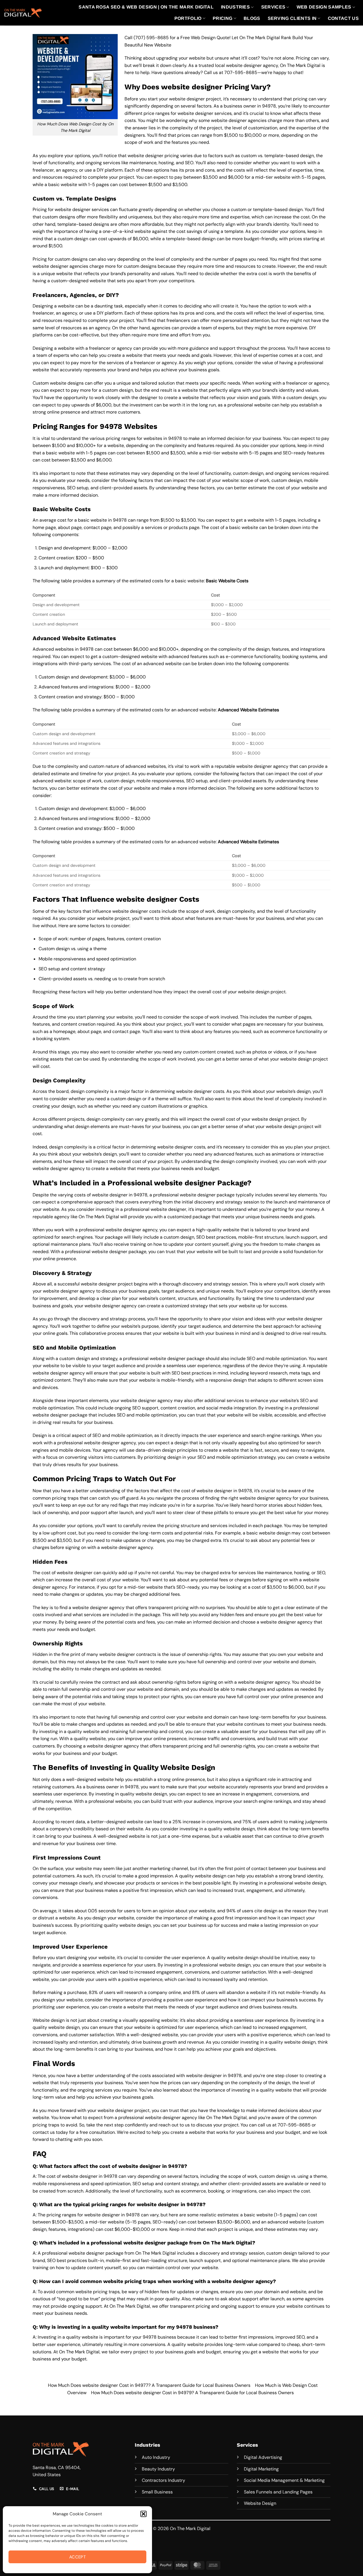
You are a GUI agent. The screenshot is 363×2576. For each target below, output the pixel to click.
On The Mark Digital (156, 2253)
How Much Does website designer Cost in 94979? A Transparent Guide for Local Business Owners (192, 2393)
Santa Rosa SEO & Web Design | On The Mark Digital (146, 7)
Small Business (157, 2492)
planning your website (110, 1017)
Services (273, 7)
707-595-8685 (241, 72)
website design (275, 1533)
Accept (78, 2557)
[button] (143, 2514)
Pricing (222, 18)
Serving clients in (292, 18)
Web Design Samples (324, 7)
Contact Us (343, 18)
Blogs (252, 18)
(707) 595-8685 (151, 38)
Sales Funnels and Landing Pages (278, 2492)
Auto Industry (156, 2457)
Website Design (260, 2503)
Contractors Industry (163, 2480)
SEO (321, 1573)
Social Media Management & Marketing (284, 2480)
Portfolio (188, 18)
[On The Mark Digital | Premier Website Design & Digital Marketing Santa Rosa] (23, 13)
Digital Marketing (261, 2469)
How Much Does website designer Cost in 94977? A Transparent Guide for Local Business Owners (149, 2385)
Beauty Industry (158, 2469)
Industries (235, 7)
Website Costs (233, 581)
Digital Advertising (263, 2457)
